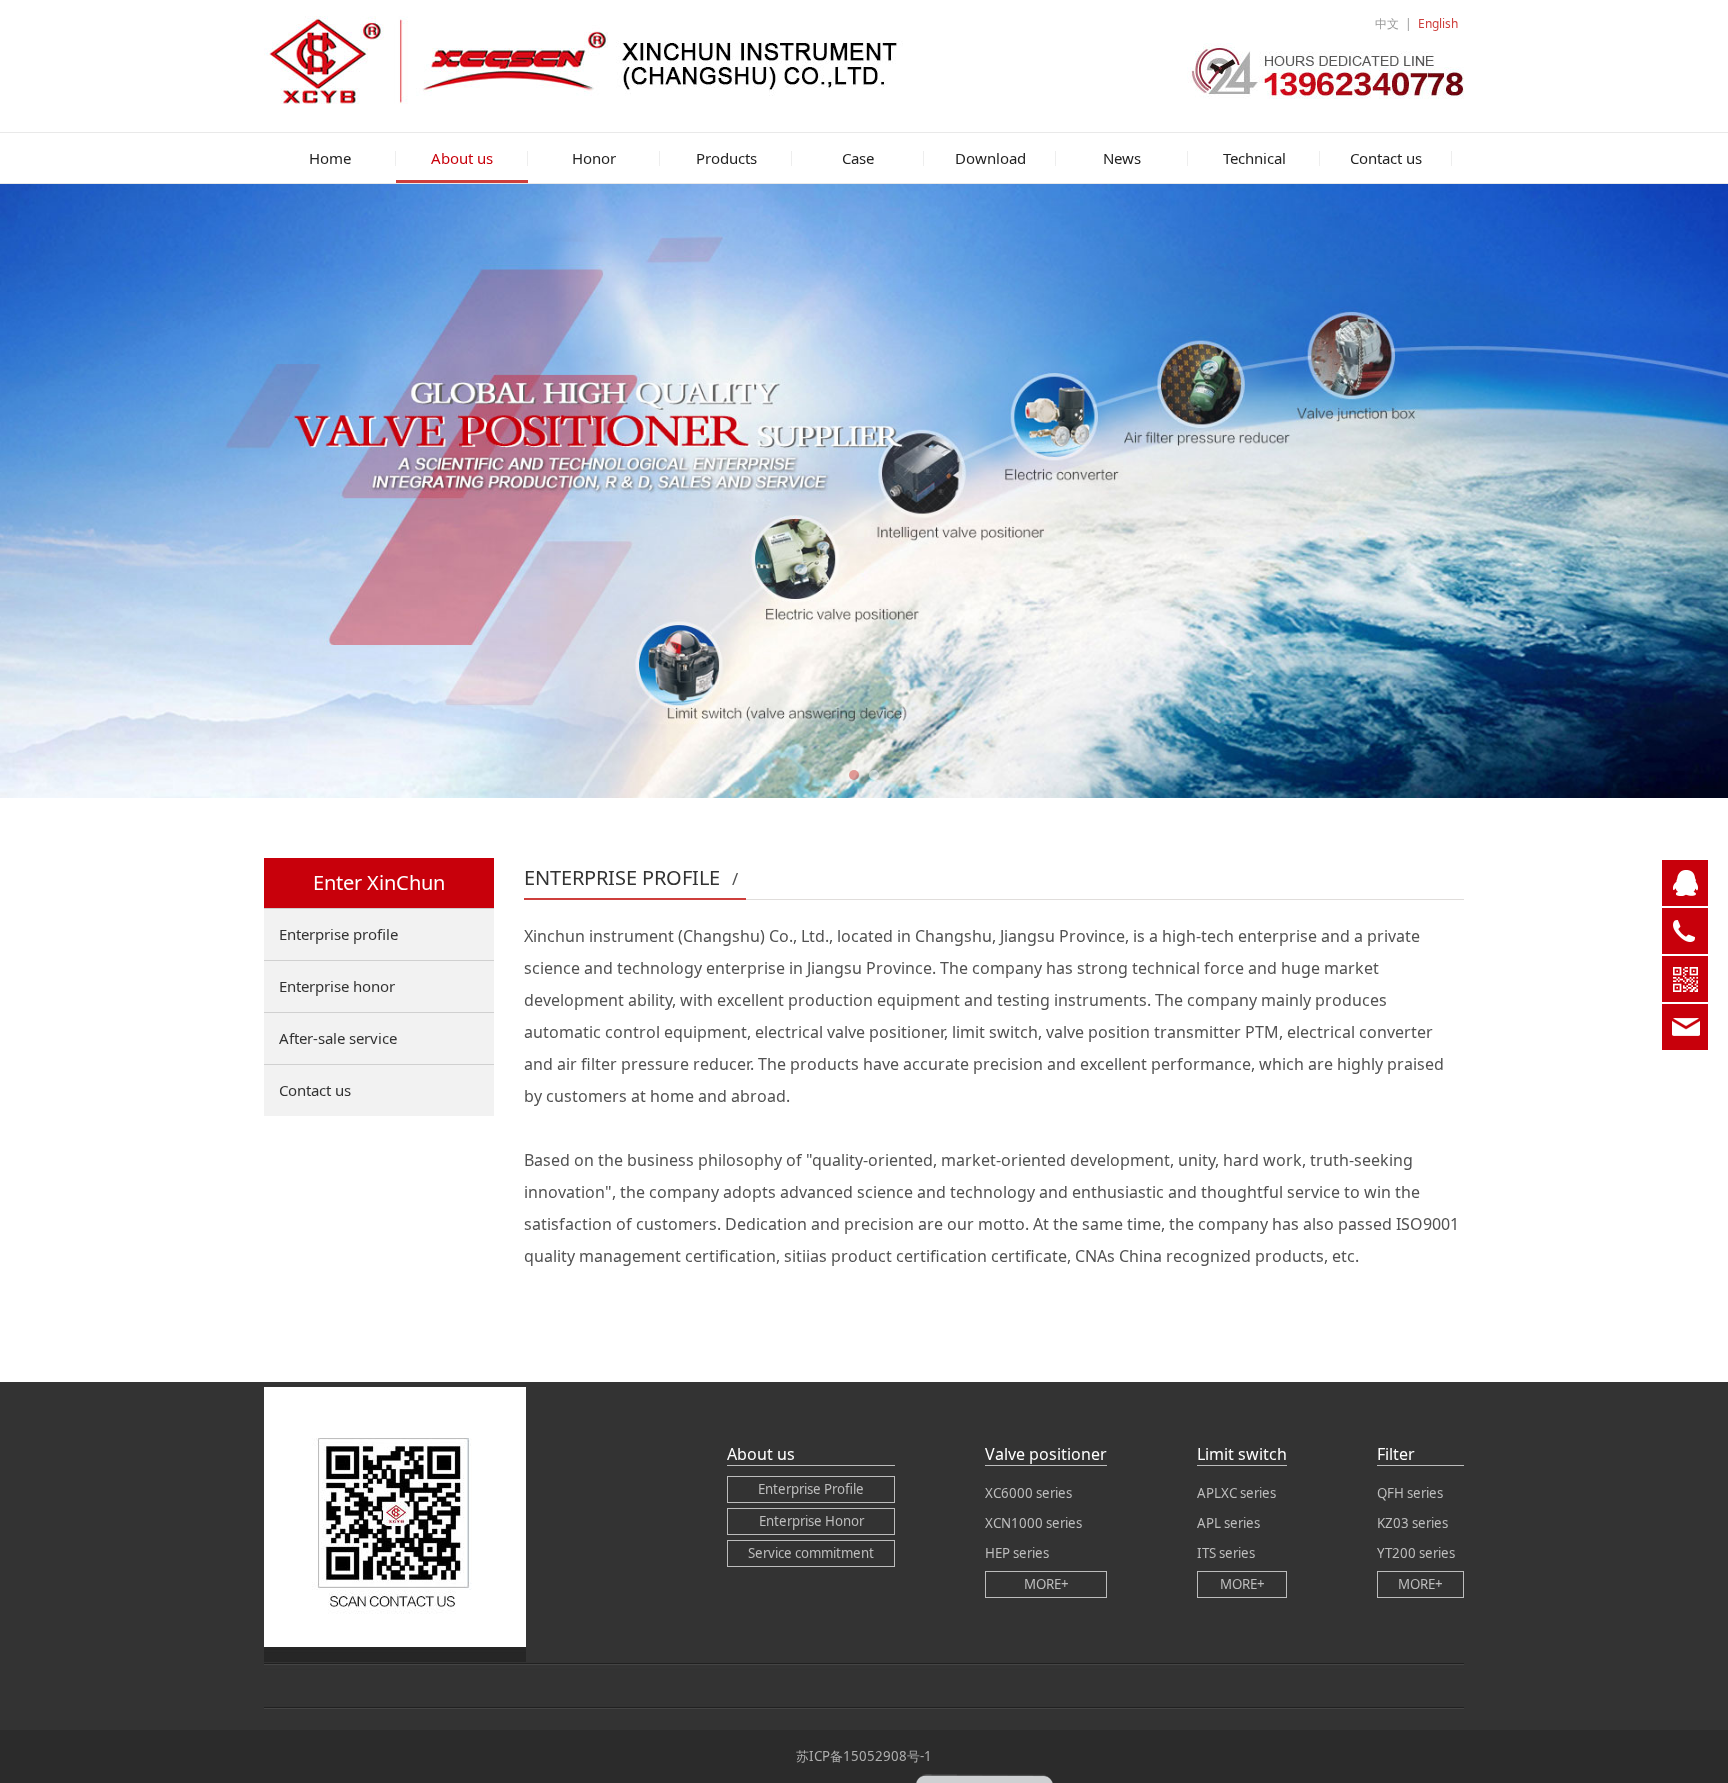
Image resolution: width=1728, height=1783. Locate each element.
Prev (306, 491)
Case (858, 158)
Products (726, 158)
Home (330, 158)
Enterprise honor (337, 986)
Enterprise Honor (811, 1521)
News (1122, 158)
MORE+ (1046, 1584)
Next (1422, 491)
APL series (1228, 1523)
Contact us (1386, 158)
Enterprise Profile (811, 1489)
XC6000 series (1028, 1493)
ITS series (1226, 1553)
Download (990, 158)
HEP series (1017, 1553)
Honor (594, 158)
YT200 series (1416, 1553)
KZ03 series (1412, 1523)
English (1438, 23)
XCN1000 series (1033, 1523)
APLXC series (1236, 1493)
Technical (1254, 158)
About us (462, 158)
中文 (1387, 23)
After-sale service (338, 1038)
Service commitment (811, 1553)
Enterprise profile (338, 934)
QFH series (1410, 1493)
